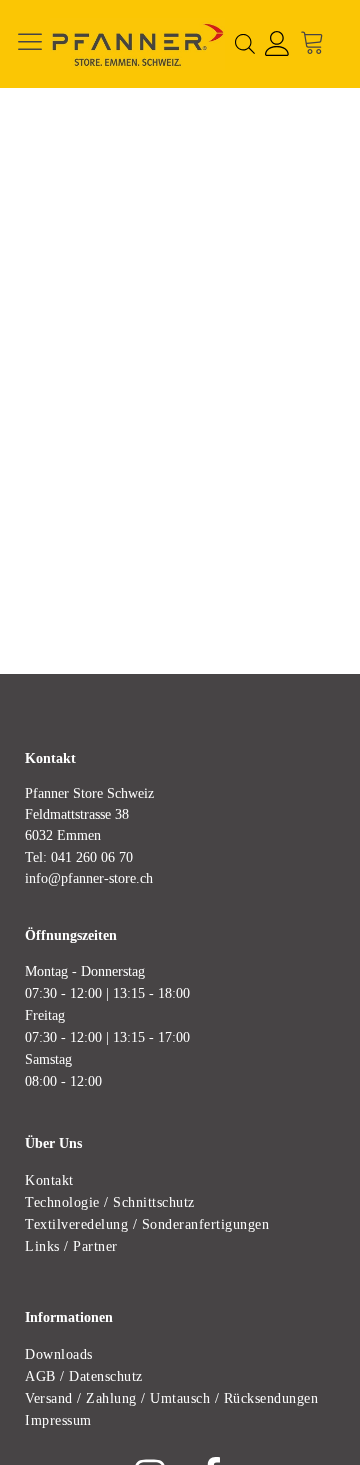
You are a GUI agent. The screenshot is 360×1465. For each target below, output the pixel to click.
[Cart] (317, 43)
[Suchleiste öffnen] (245, 43)
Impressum (58, 1420)
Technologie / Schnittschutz (110, 1202)
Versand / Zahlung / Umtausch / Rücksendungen (171, 1398)
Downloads (59, 1354)
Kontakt (49, 1180)
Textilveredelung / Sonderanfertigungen (147, 1224)
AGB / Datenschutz (84, 1376)
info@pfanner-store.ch (89, 878)
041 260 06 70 (92, 857)
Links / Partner (71, 1246)
